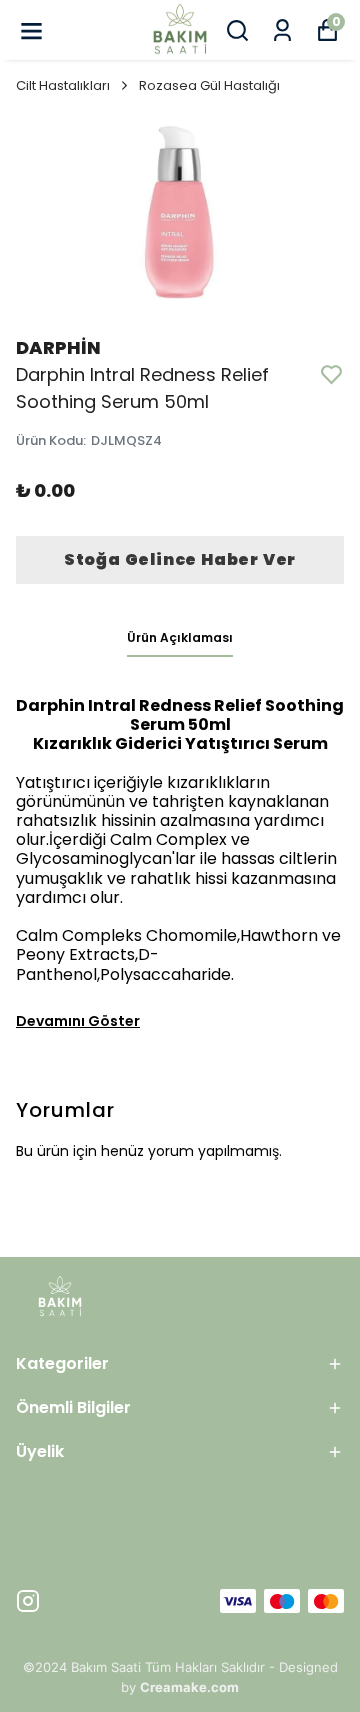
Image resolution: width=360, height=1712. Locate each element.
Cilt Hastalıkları (63, 85)
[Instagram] (28, 1601)
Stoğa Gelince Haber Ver (180, 559)
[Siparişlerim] (282, 30)
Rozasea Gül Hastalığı (209, 85)
